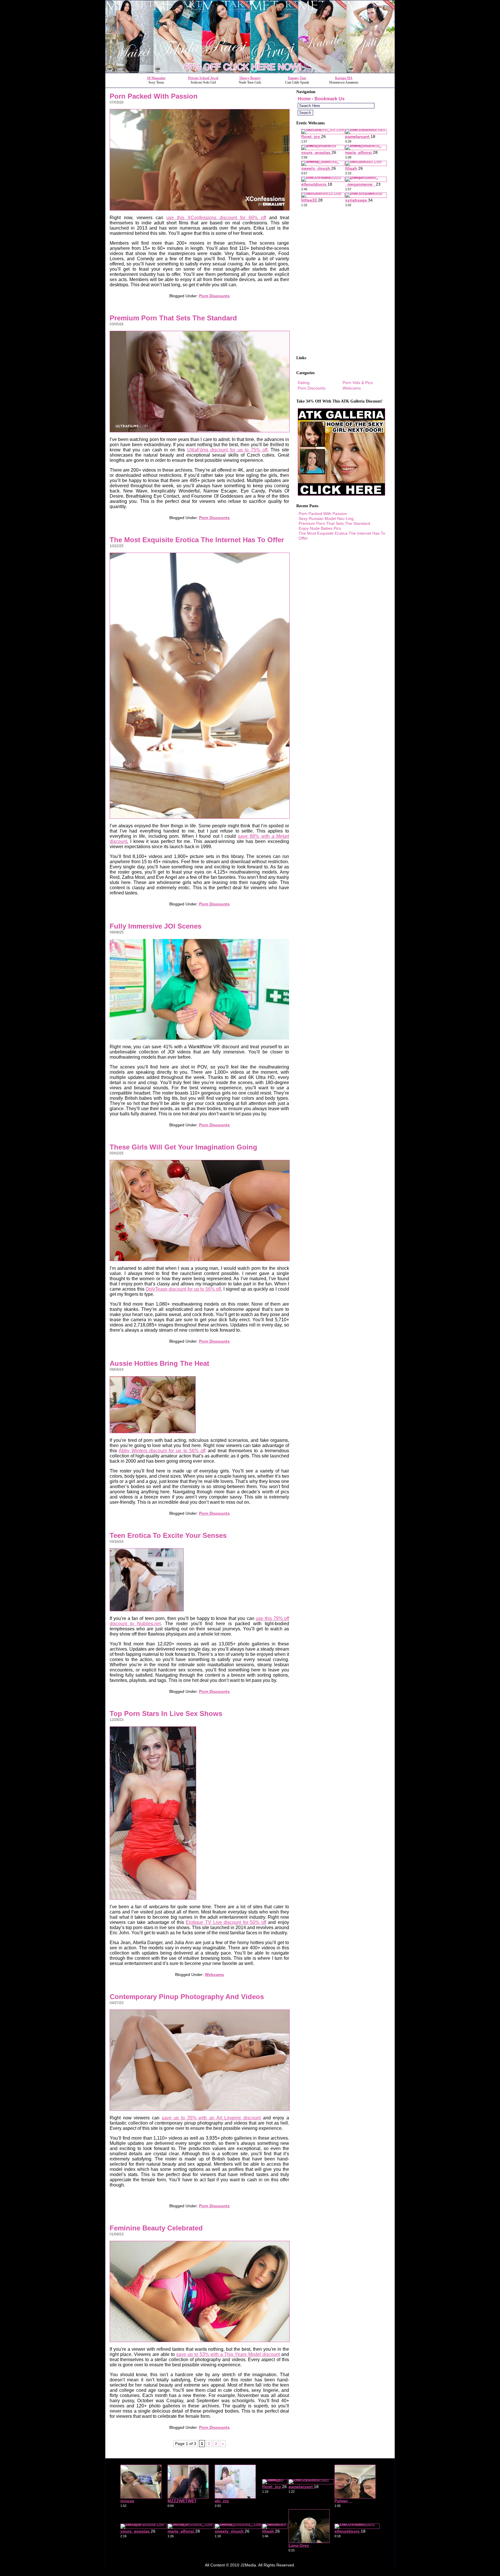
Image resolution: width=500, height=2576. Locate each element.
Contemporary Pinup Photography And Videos (187, 1997)
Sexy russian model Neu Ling (326, 518)
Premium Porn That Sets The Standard (173, 318)
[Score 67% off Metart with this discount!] (250, 71)
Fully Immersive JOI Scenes (156, 926)
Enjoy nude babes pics (320, 528)
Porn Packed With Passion (154, 96)
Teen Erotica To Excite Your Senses (168, 1535)
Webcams (214, 1975)
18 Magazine (156, 78)
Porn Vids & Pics (358, 383)
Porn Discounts (214, 296)
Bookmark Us (330, 99)
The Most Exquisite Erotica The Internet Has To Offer (197, 540)
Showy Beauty (250, 78)
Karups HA (344, 78)
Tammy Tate (297, 78)
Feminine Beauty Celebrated (156, 2228)
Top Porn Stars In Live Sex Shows (166, 1714)
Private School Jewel (203, 78)
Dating (304, 383)
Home (304, 99)
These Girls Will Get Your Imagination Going (183, 1147)
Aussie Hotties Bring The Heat (159, 1363)
